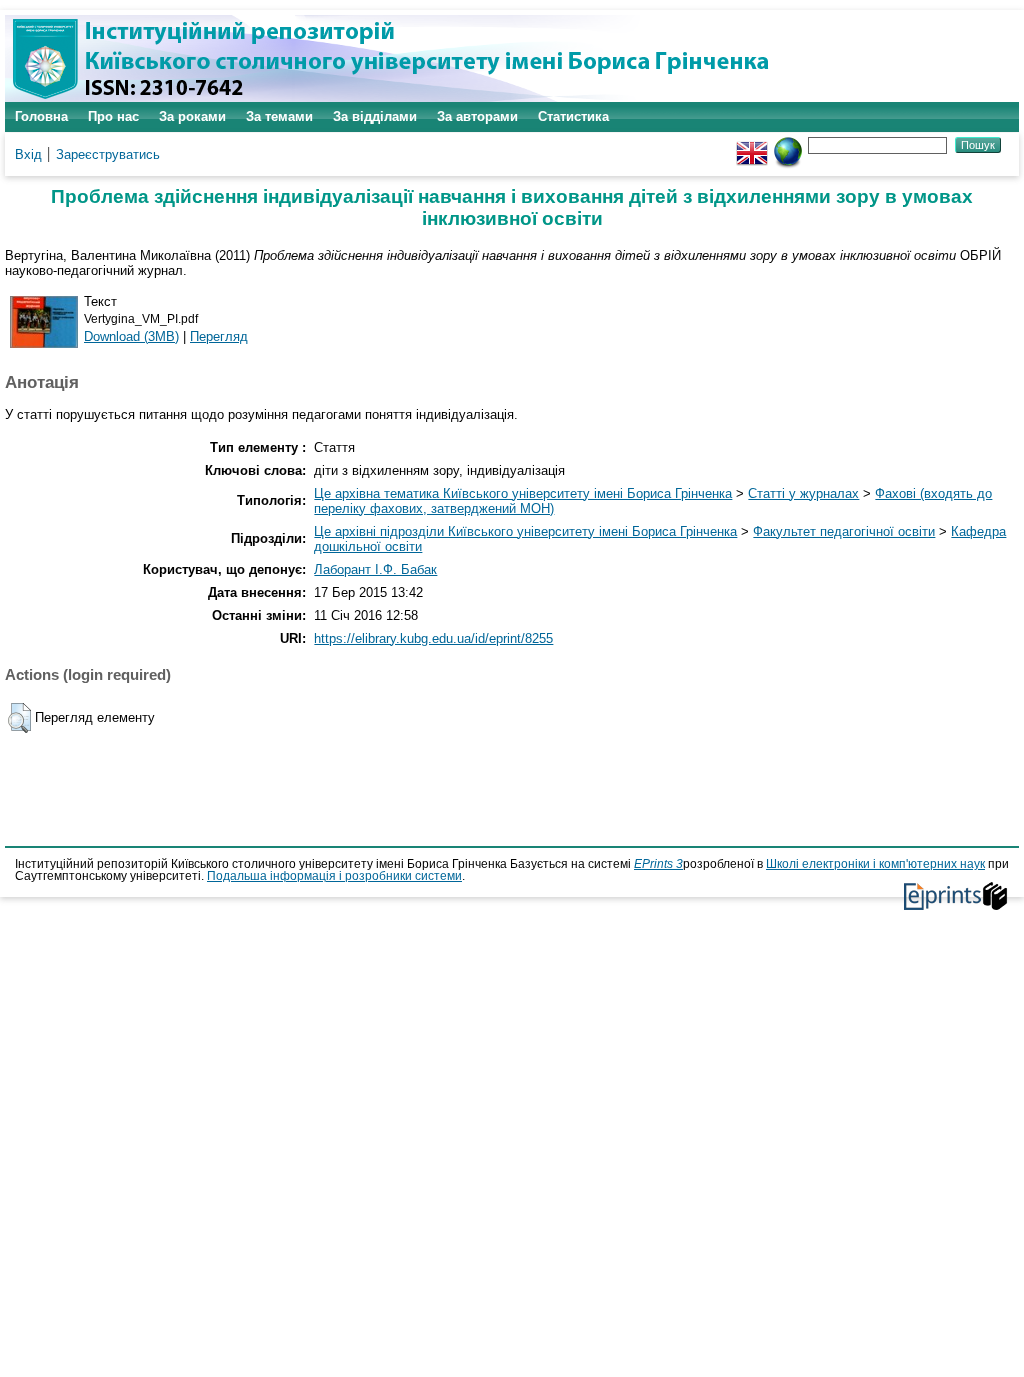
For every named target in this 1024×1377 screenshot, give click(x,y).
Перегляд (219, 336)
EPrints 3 (658, 864)
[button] (19, 718)
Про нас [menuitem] (113, 116)
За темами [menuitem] (279, 116)
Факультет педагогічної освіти (844, 531)
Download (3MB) (131, 336)
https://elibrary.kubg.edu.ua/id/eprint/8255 (433, 638)
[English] (752, 144)
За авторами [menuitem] (477, 116)
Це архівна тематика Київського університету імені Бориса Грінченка (523, 493)
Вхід (28, 154)
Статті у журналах (803, 493)
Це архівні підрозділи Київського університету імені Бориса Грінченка (525, 531)
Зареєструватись (108, 154)
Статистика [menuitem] (573, 116)
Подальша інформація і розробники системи (334, 876)
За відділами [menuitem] (375, 116)
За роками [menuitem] (192, 116)
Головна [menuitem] (41, 116)
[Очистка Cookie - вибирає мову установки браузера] (788, 144)
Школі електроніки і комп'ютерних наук (875, 864)
